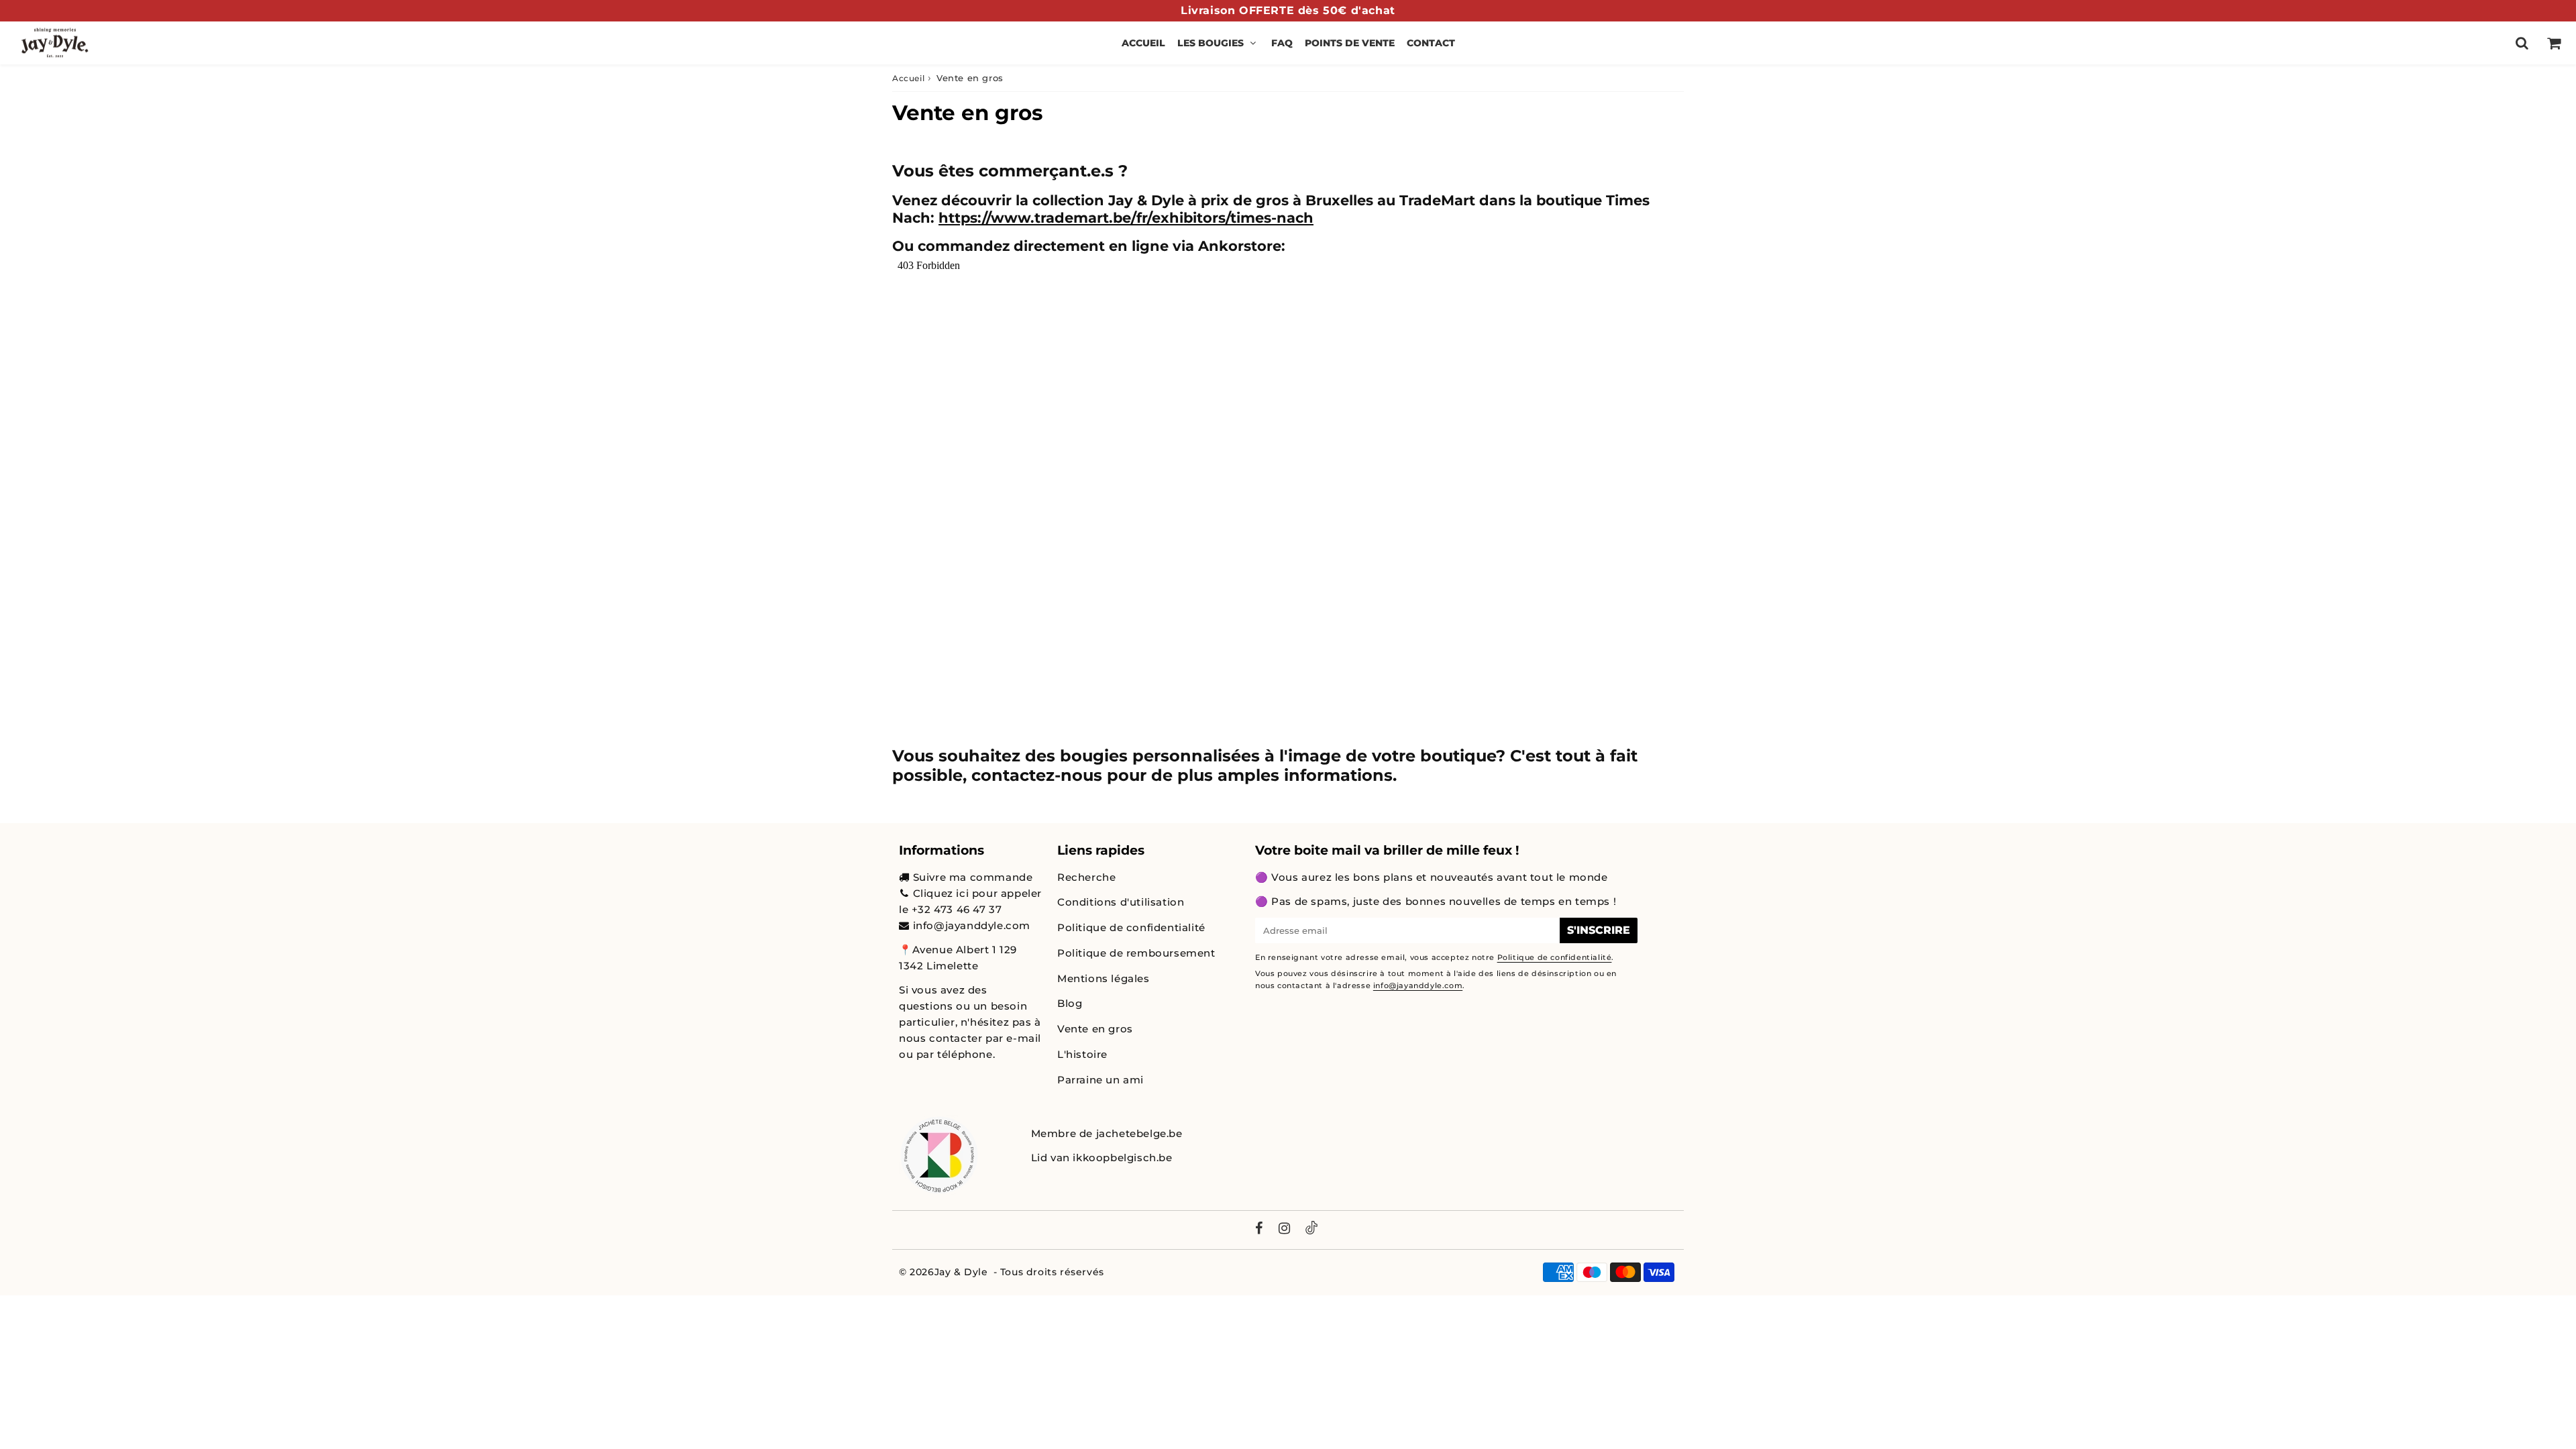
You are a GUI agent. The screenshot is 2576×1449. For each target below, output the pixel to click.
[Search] (2522, 43)
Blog (1070, 1003)
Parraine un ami (1101, 1080)
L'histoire (1082, 1054)
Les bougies (1211, 43)
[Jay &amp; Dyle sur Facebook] (1259, 1230)
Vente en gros (1095, 1029)
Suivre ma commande (973, 877)
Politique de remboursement (1136, 953)
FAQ (1282, 43)
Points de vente (1350, 43)
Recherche (1086, 877)
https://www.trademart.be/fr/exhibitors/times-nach (1126, 218)
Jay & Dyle (961, 1272)
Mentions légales (1104, 978)
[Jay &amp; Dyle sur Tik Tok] (1311, 1230)
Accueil (1143, 43)
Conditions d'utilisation (1121, 902)
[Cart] (2554, 43)
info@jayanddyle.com (972, 925)
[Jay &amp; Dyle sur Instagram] (1285, 1230)
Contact (1431, 43)
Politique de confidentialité (1131, 927)
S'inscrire (1599, 930)
